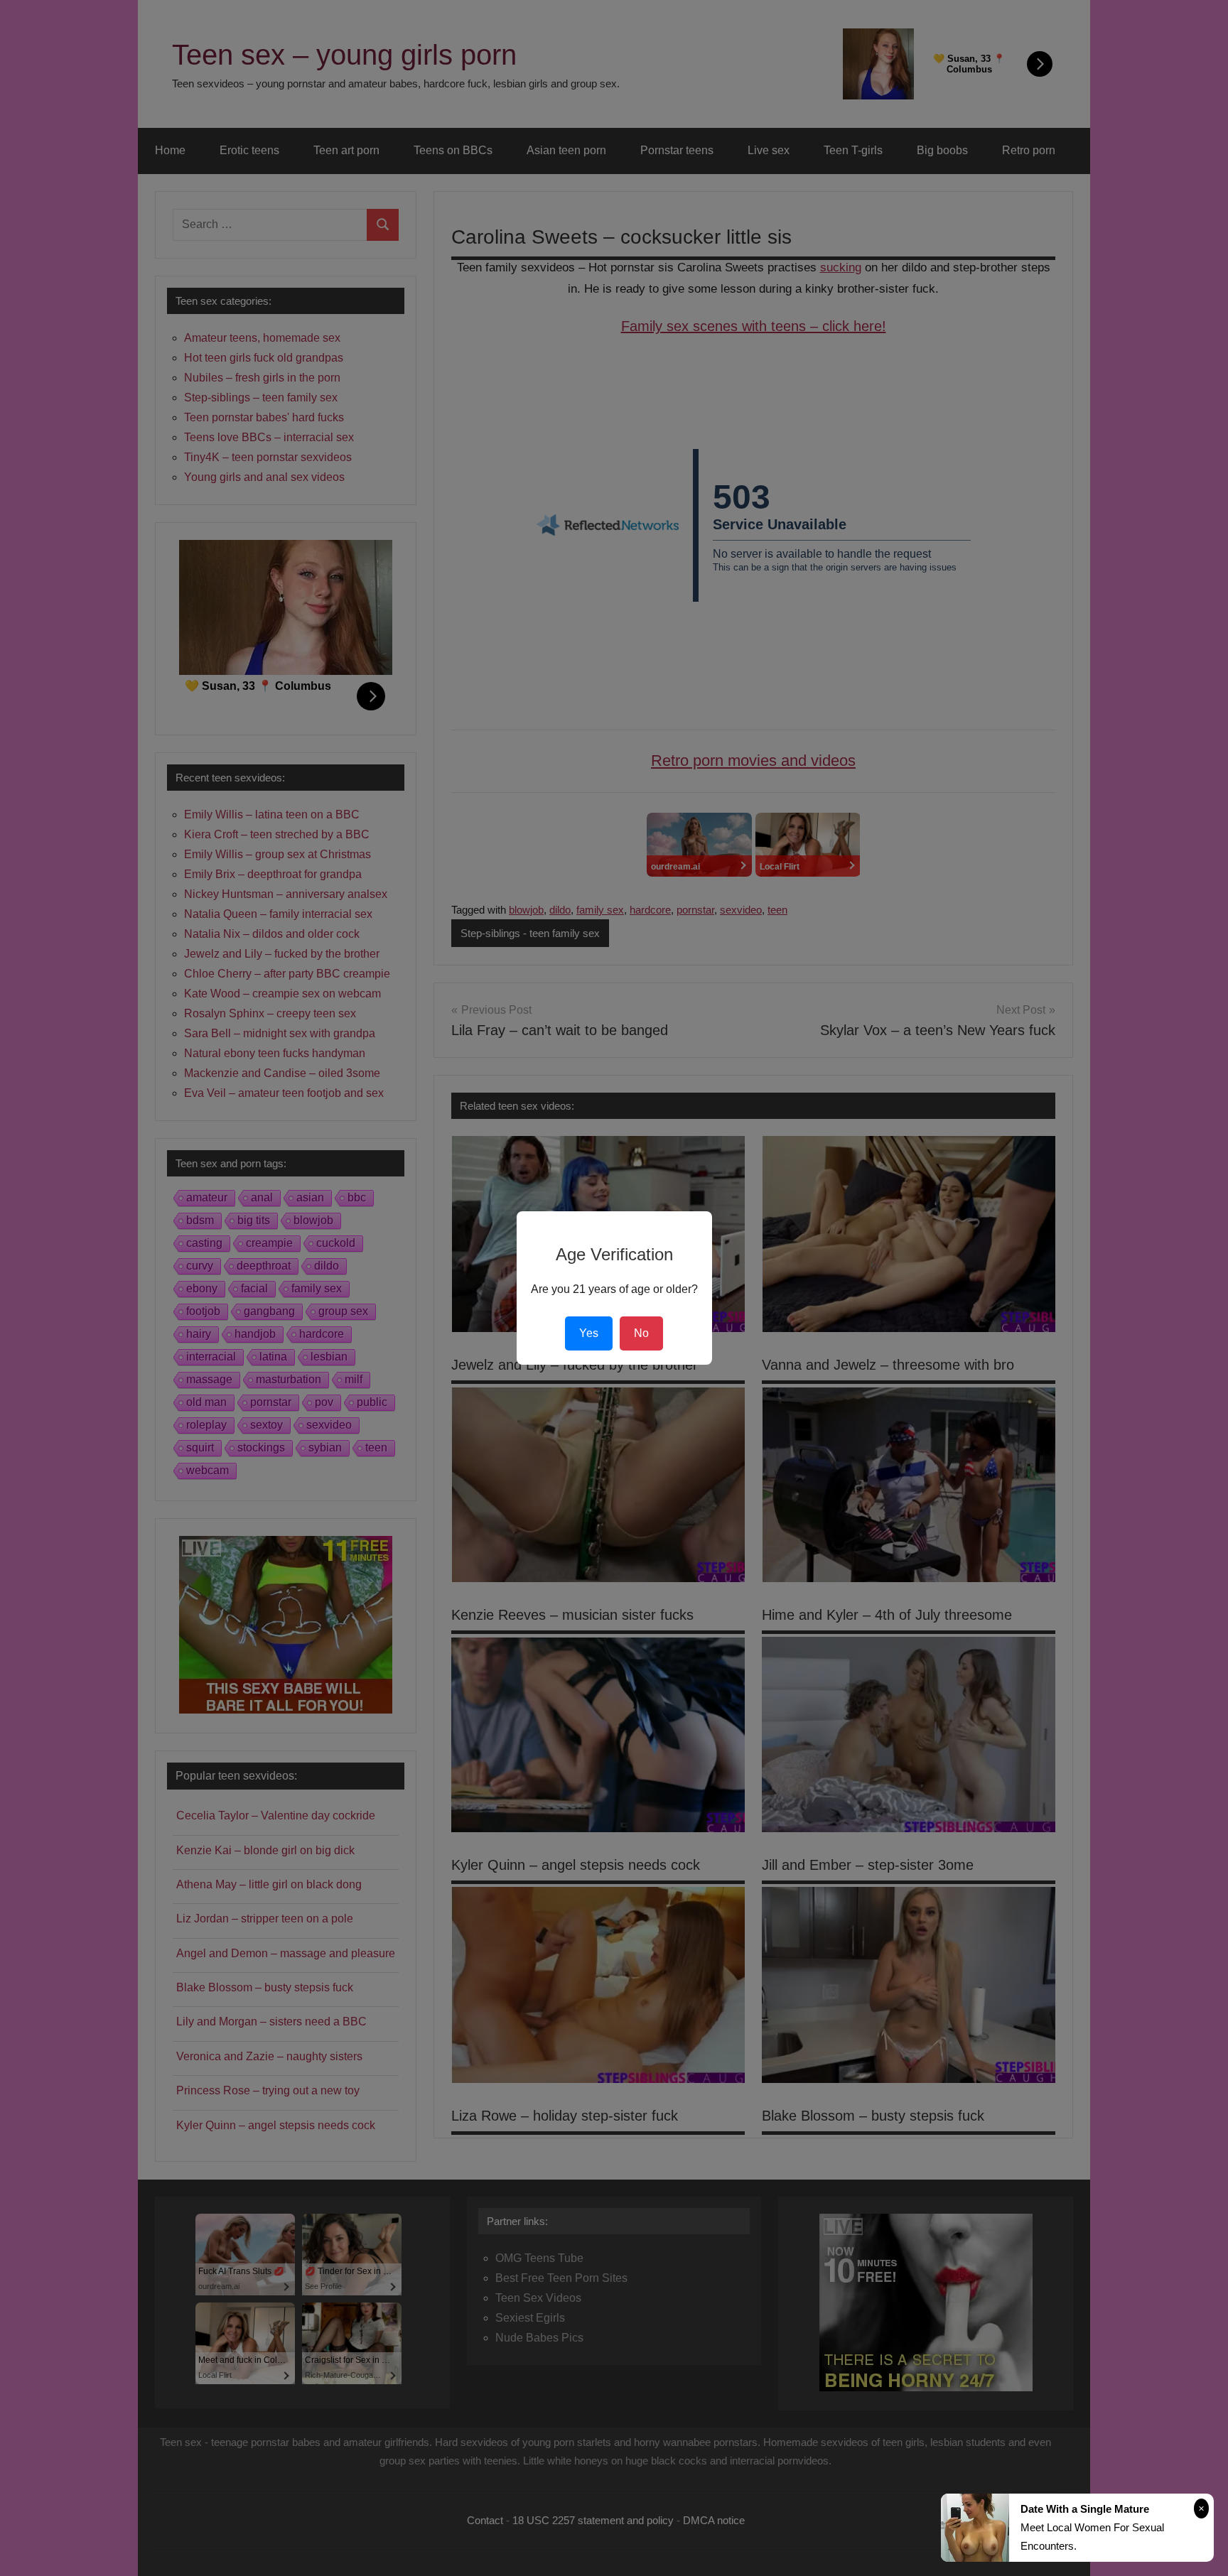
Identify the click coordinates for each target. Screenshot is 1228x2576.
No (641, 1333)
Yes (589, 1333)
